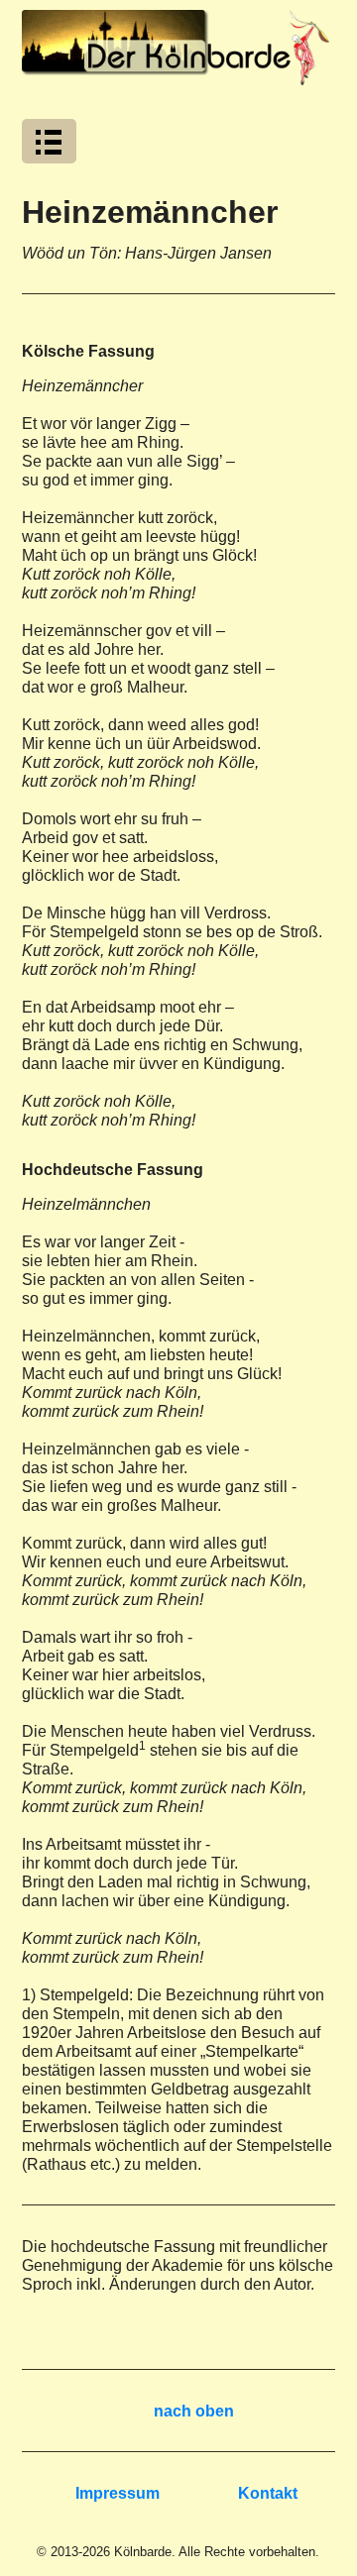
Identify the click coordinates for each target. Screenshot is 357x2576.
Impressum (118, 2493)
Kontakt (268, 2493)
